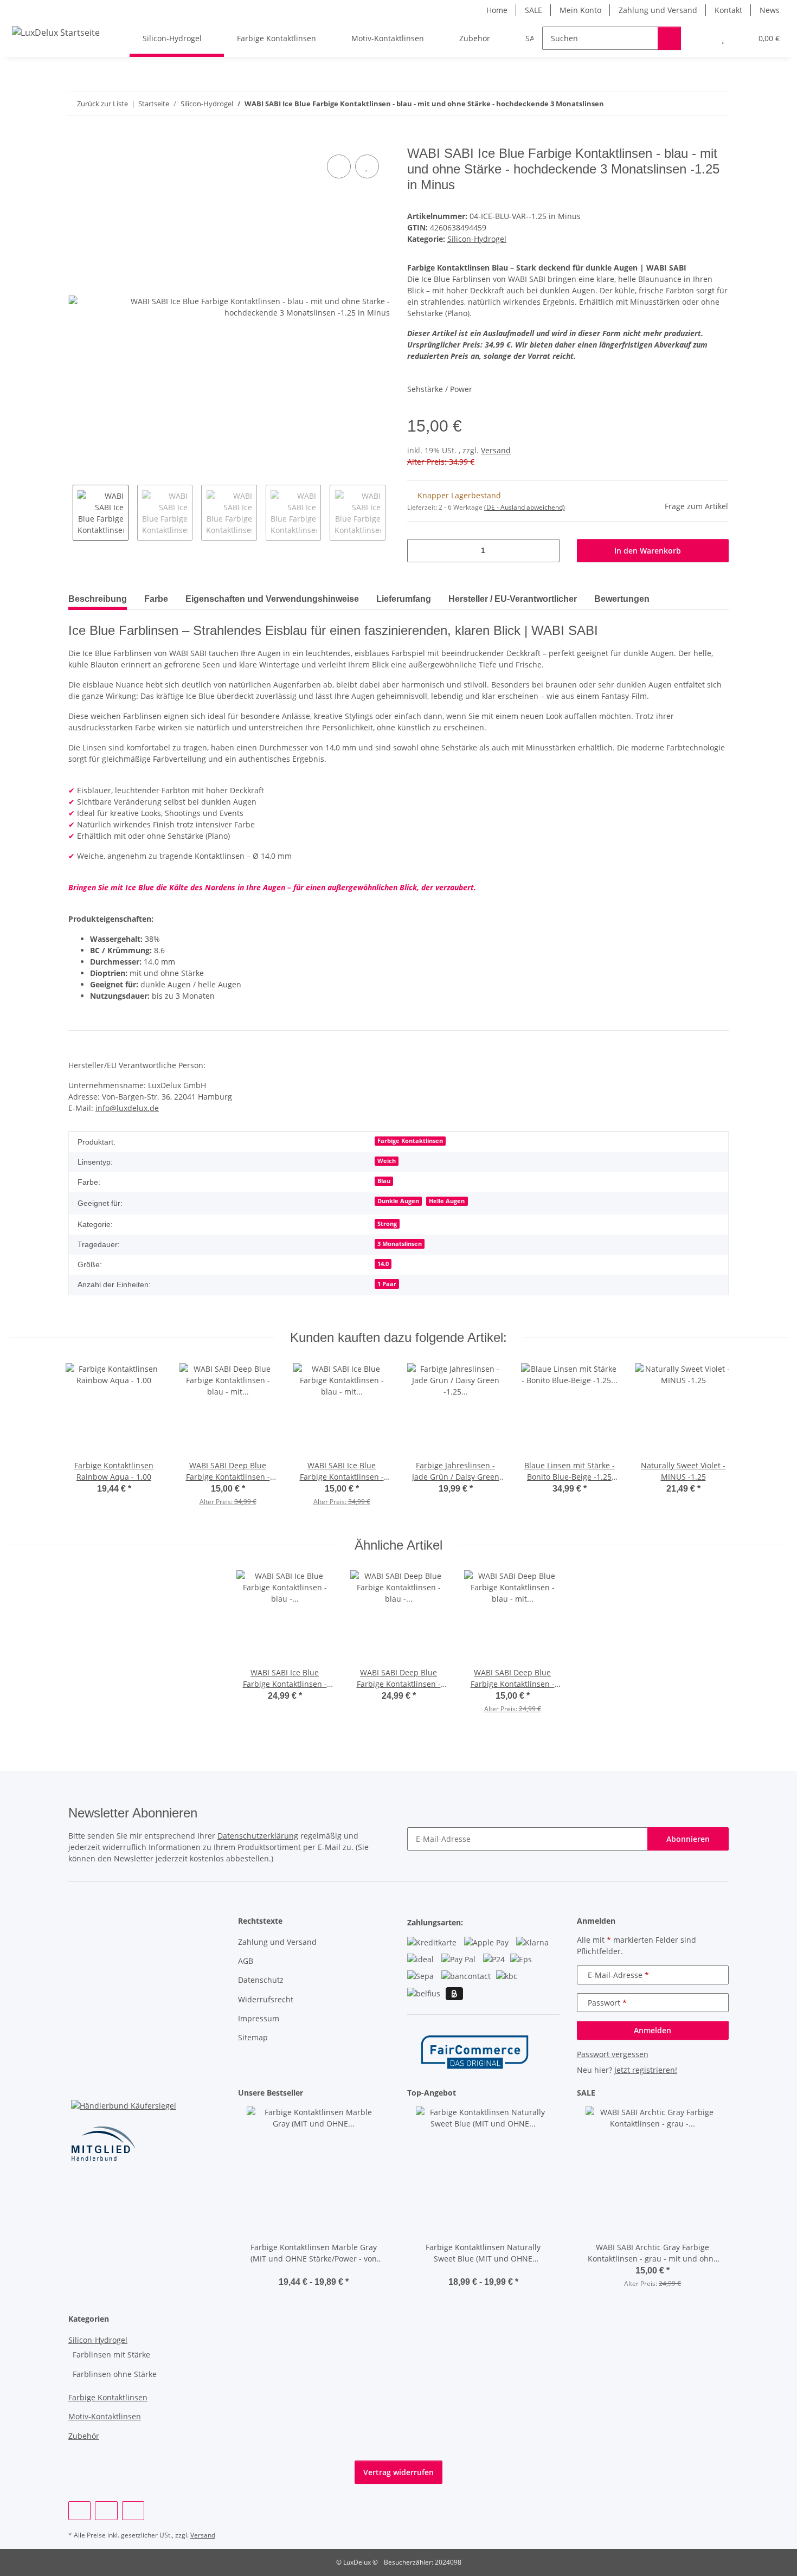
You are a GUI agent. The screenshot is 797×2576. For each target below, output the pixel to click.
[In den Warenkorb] (77, 140)
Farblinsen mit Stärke (111, 2355)
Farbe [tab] (156, 599)
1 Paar (387, 1284)
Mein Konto (580, 10)
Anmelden (653, 2030)
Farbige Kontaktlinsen (410, 1141)
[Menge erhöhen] (547, 551)
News (770, 10)
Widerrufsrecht (266, 1999)
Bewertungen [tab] (622, 599)
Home (497, 10)
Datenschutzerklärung (258, 1836)
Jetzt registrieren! (646, 2070)
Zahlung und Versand (658, 10)
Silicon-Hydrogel (477, 239)
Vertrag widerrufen (398, 2472)
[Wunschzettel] (723, 38)
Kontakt (728, 10)
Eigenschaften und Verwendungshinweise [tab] (272, 599)
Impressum (259, 2018)
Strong (387, 1224)
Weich (387, 1161)
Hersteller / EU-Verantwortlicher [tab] (513, 599)
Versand (496, 450)
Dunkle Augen (398, 1201)
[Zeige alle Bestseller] (387, 2093)
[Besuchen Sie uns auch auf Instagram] (106, 2511)
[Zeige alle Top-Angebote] (557, 2093)
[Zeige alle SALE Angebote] (726, 2093)
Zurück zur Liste (102, 104)
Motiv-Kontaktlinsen (105, 2416)
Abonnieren (688, 1839)
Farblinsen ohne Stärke (115, 2374)
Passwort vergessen (613, 2054)
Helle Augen (447, 1201)
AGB (246, 1961)
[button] (701, 38)
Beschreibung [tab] (98, 599)
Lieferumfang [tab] (404, 599)
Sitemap (253, 2037)
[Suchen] (669, 38)
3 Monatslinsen (400, 1244)
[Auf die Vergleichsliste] (339, 166)
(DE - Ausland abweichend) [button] (525, 507)
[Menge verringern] (419, 551)
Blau (384, 1181)
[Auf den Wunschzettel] (367, 166)
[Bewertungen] (314, 2270)
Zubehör (84, 2436)
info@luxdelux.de (127, 1108)
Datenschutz (261, 1980)
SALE (534, 10)
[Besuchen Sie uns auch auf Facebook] (79, 2511)
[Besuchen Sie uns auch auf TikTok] (133, 2511)
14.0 (383, 1264)
